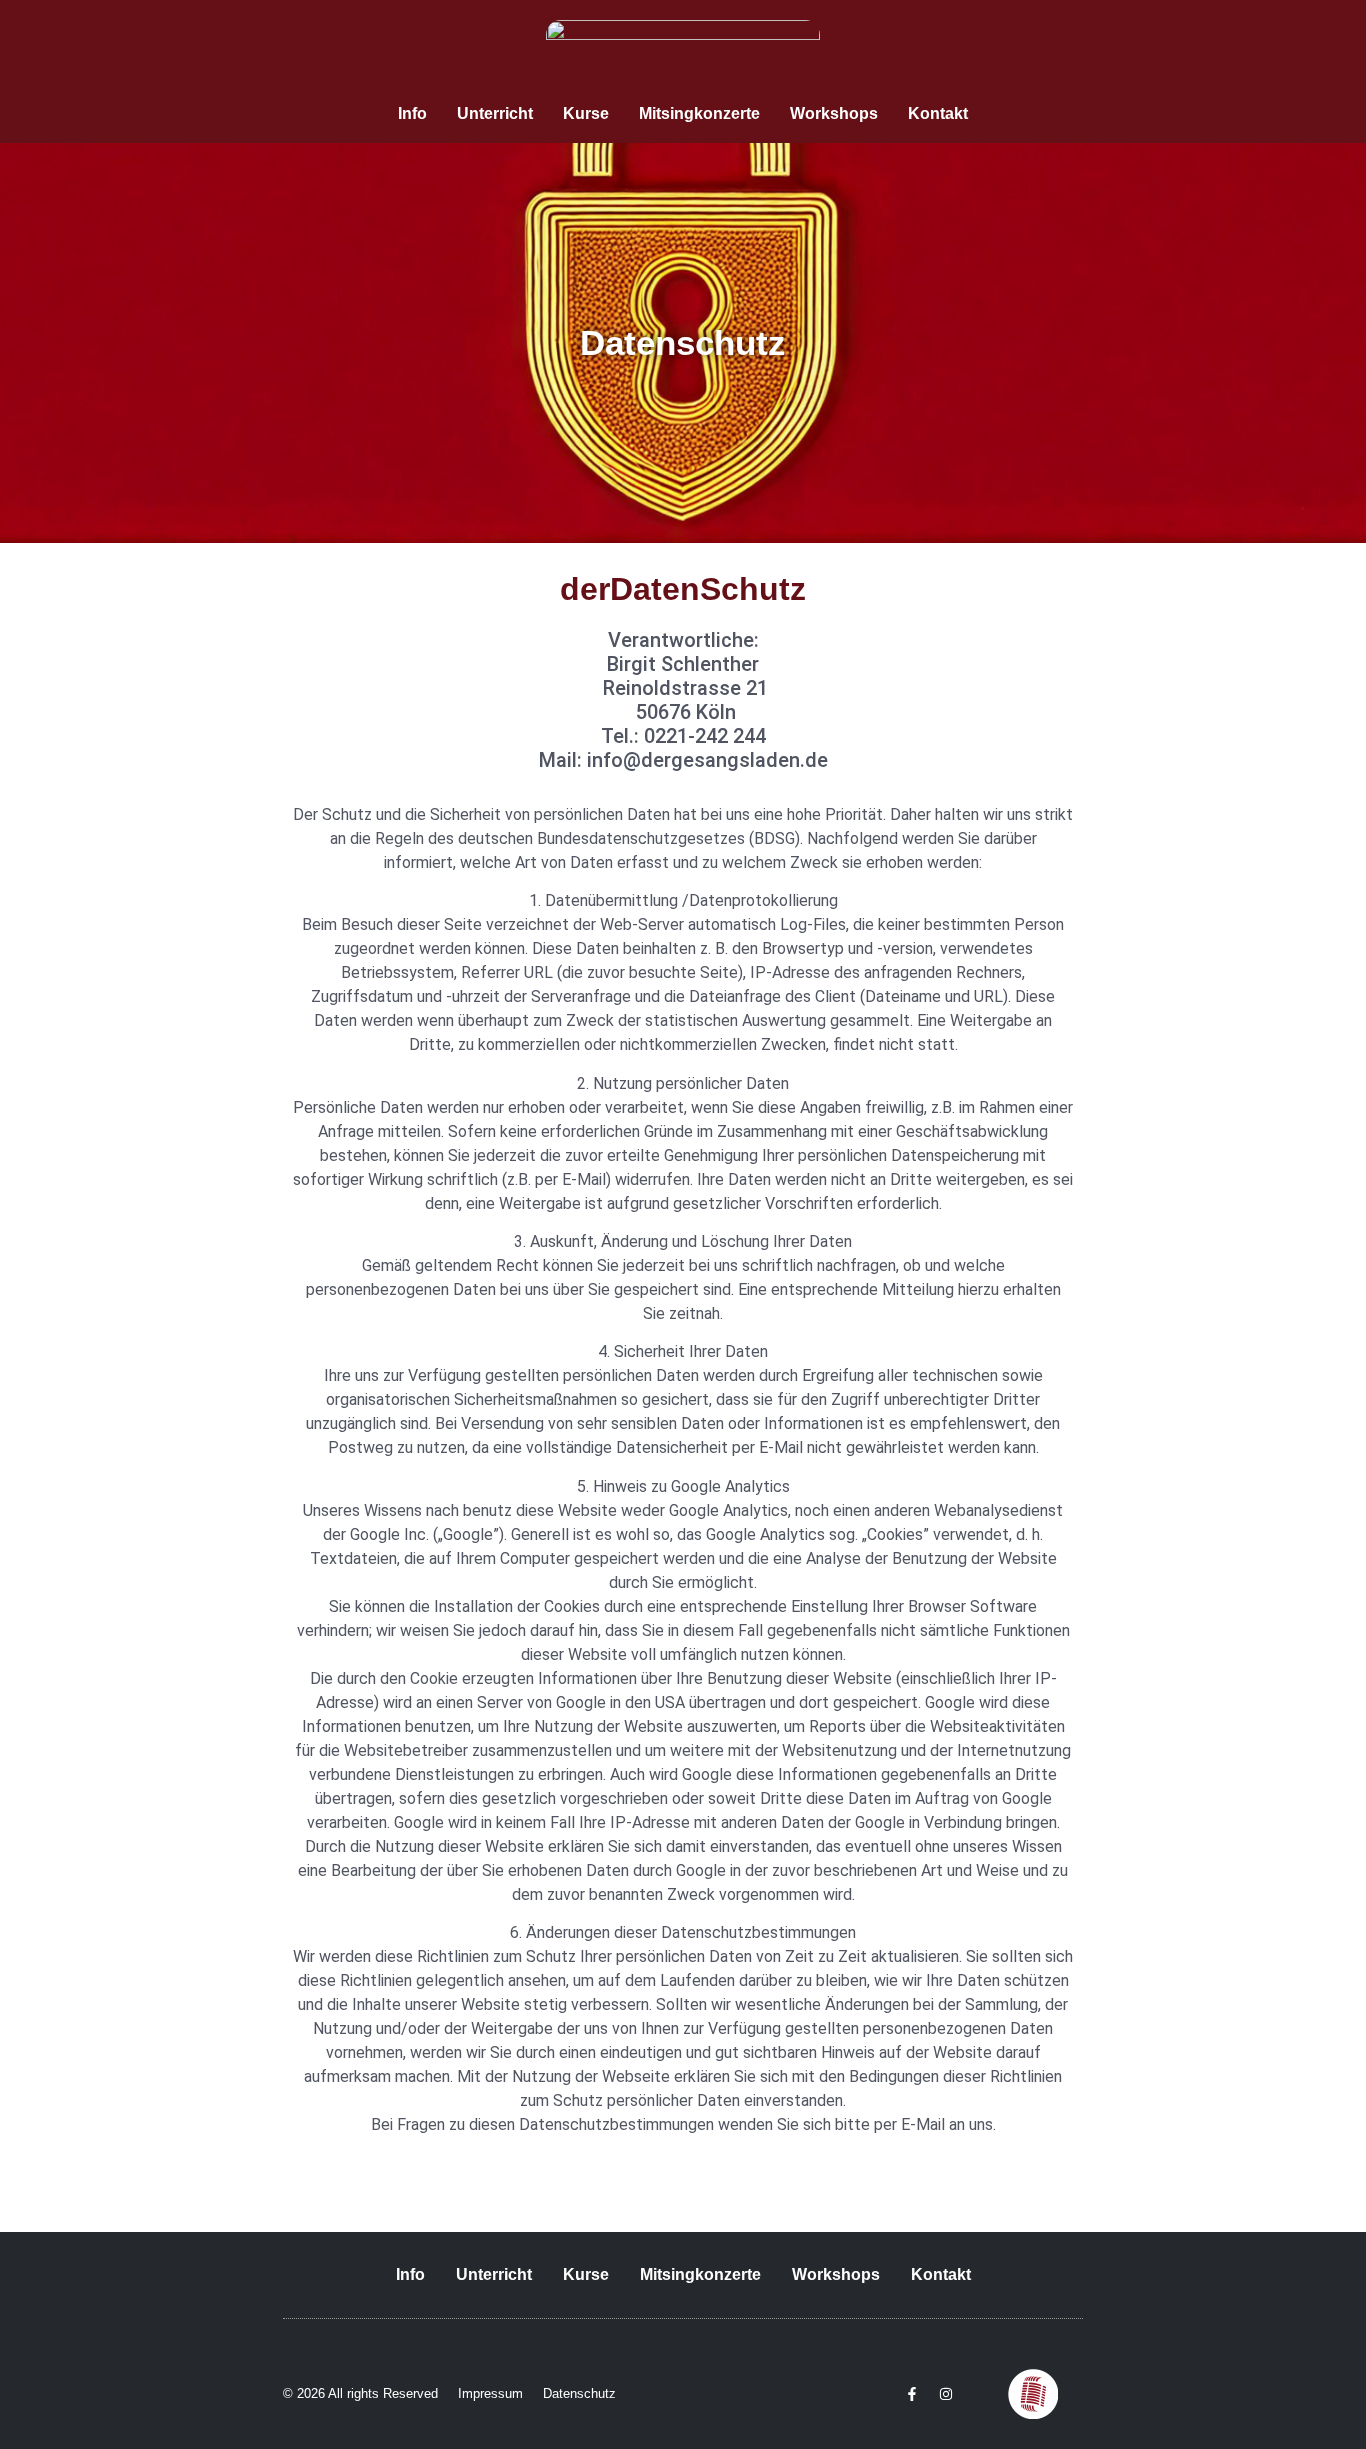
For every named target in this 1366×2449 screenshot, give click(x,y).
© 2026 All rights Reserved (360, 2393)
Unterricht (495, 113)
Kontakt (938, 113)
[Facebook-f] (912, 2394)
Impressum (490, 2393)
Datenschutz (579, 2393)
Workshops (834, 113)
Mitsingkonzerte (699, 113)
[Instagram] (946, 2394)
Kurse (586, 113)
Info (412, 113)
